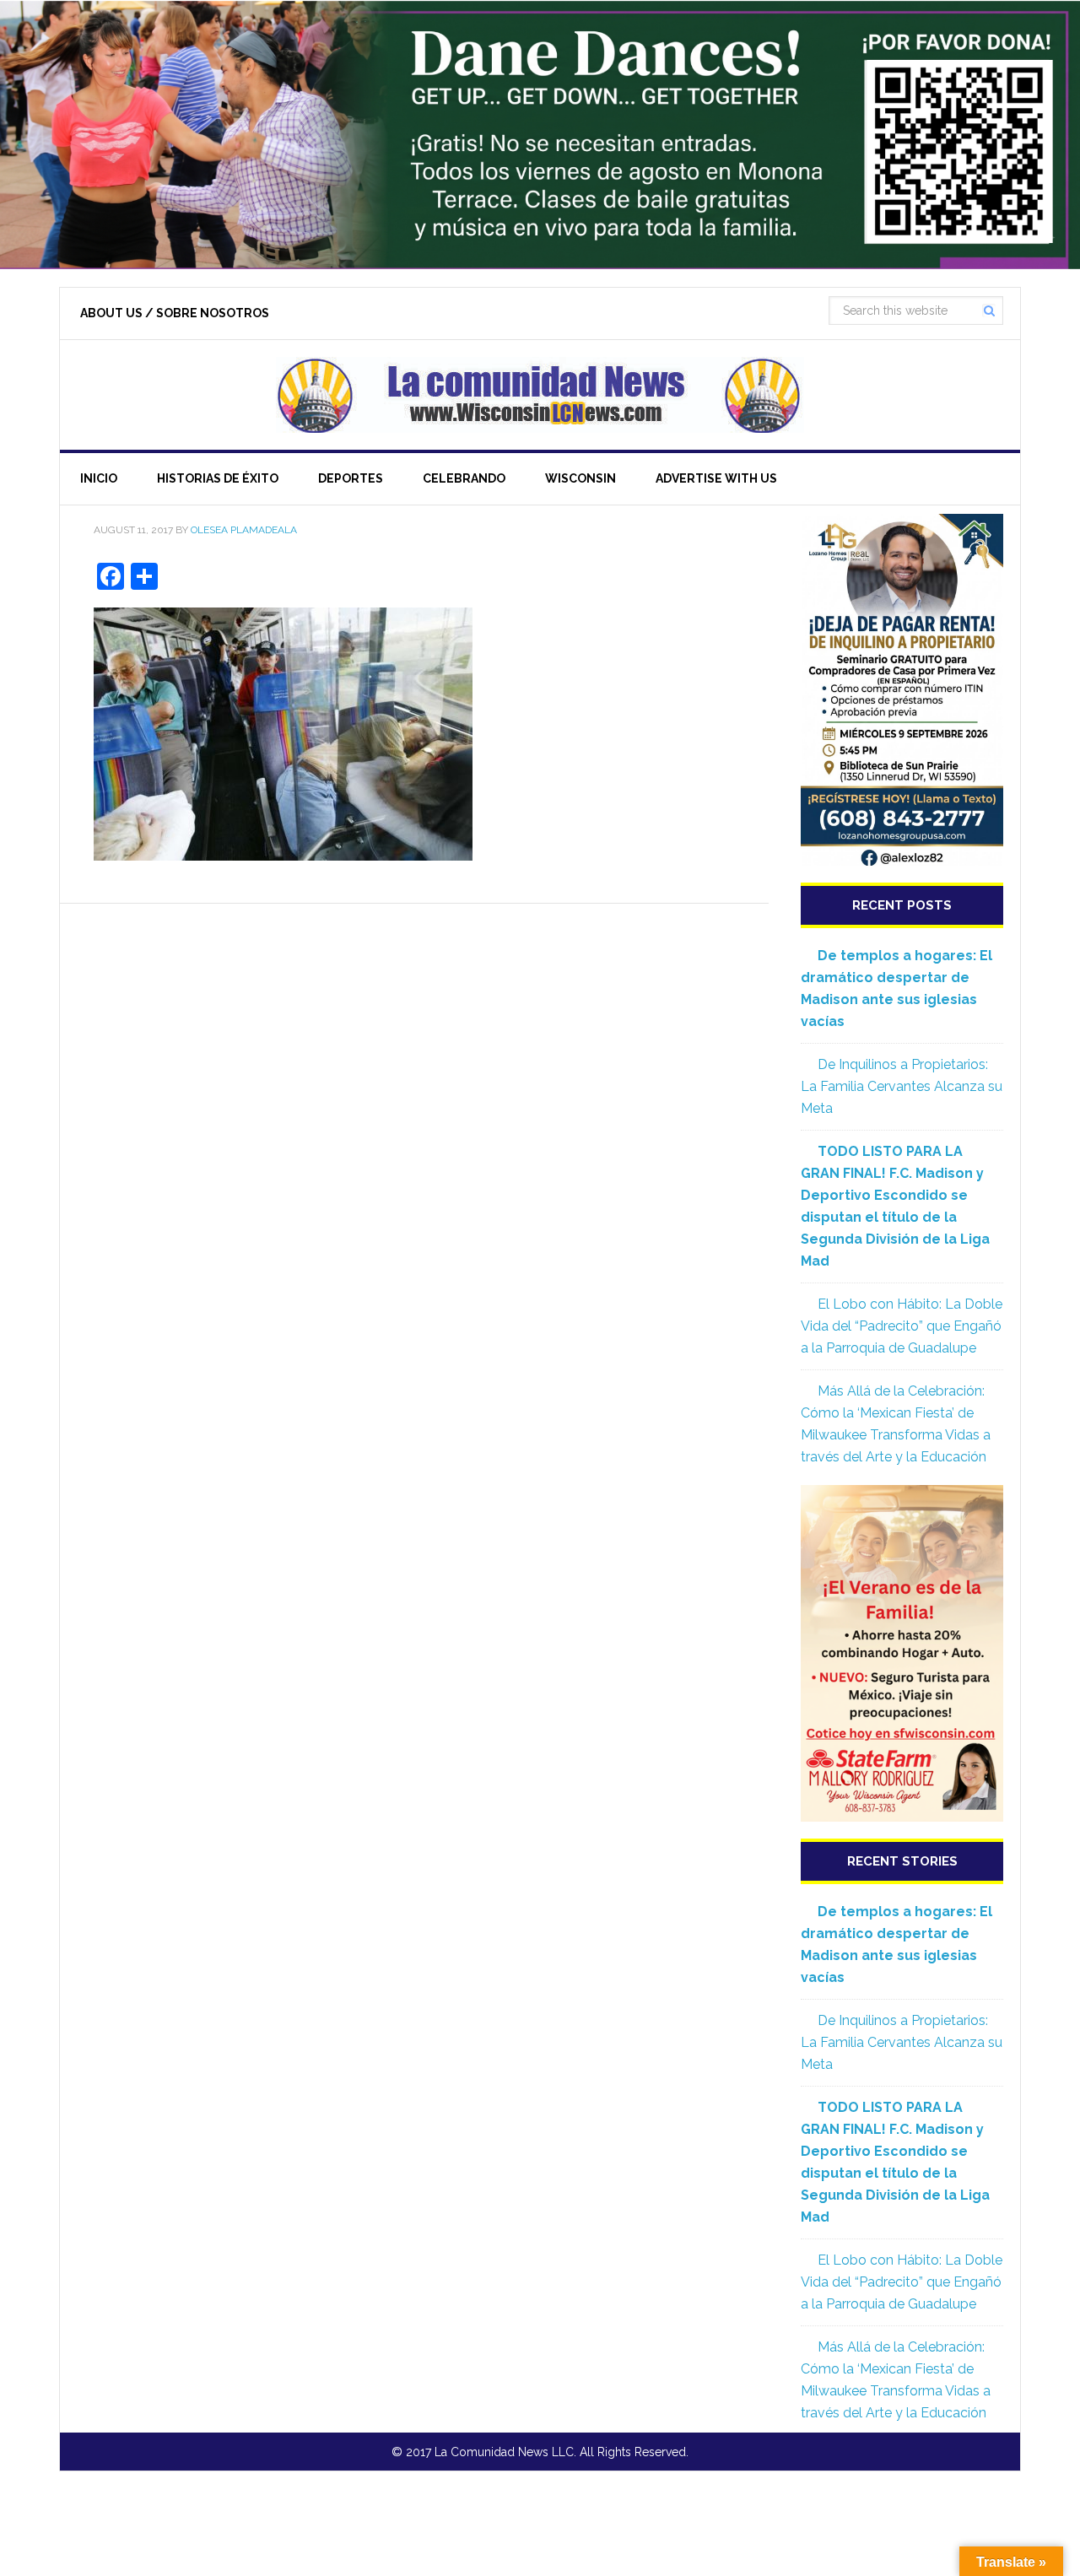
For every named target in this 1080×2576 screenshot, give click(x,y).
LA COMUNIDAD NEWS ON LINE (540, 395)
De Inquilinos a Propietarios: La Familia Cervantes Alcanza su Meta (902, 1086)
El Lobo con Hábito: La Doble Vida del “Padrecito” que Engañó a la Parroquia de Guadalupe (902, 1326)
